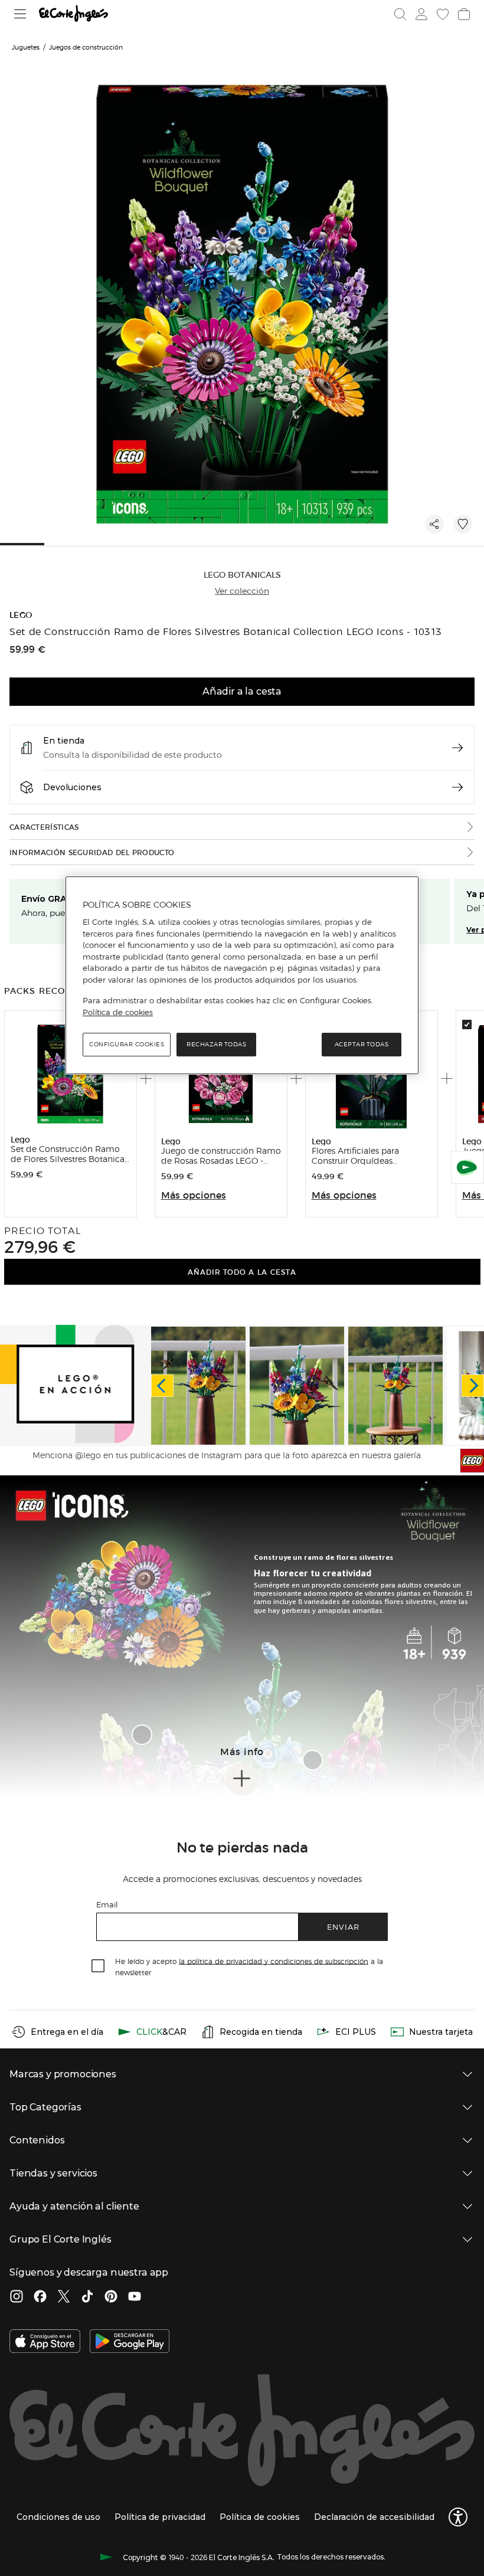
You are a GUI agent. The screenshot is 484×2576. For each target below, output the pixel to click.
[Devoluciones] (457, 787)
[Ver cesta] (464, 14)
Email (107, 1904)
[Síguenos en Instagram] (17, 2297)
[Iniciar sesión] (421, 14)
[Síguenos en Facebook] (40, 2297)
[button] (142, 1735)
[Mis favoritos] (443, 14)
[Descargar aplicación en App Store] (45, 2342)
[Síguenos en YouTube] (135, 2297)
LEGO (21, 615)
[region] (242, 976)
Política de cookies (118, 1012)
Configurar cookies (127, 1044)
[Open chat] (467, 1167)
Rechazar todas (216, 1044)
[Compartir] (434, 524)
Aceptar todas (362, 1044)
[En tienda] (457, 748)
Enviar (343, 1927)
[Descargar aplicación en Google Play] (130, 2342)
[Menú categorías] (20, 14)
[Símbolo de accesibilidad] (458, 2517)
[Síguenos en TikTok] (87, 2297)
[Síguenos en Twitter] (64, 2297)
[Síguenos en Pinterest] (111, 2297)
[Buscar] (400, 14)
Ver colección (242, 591)
